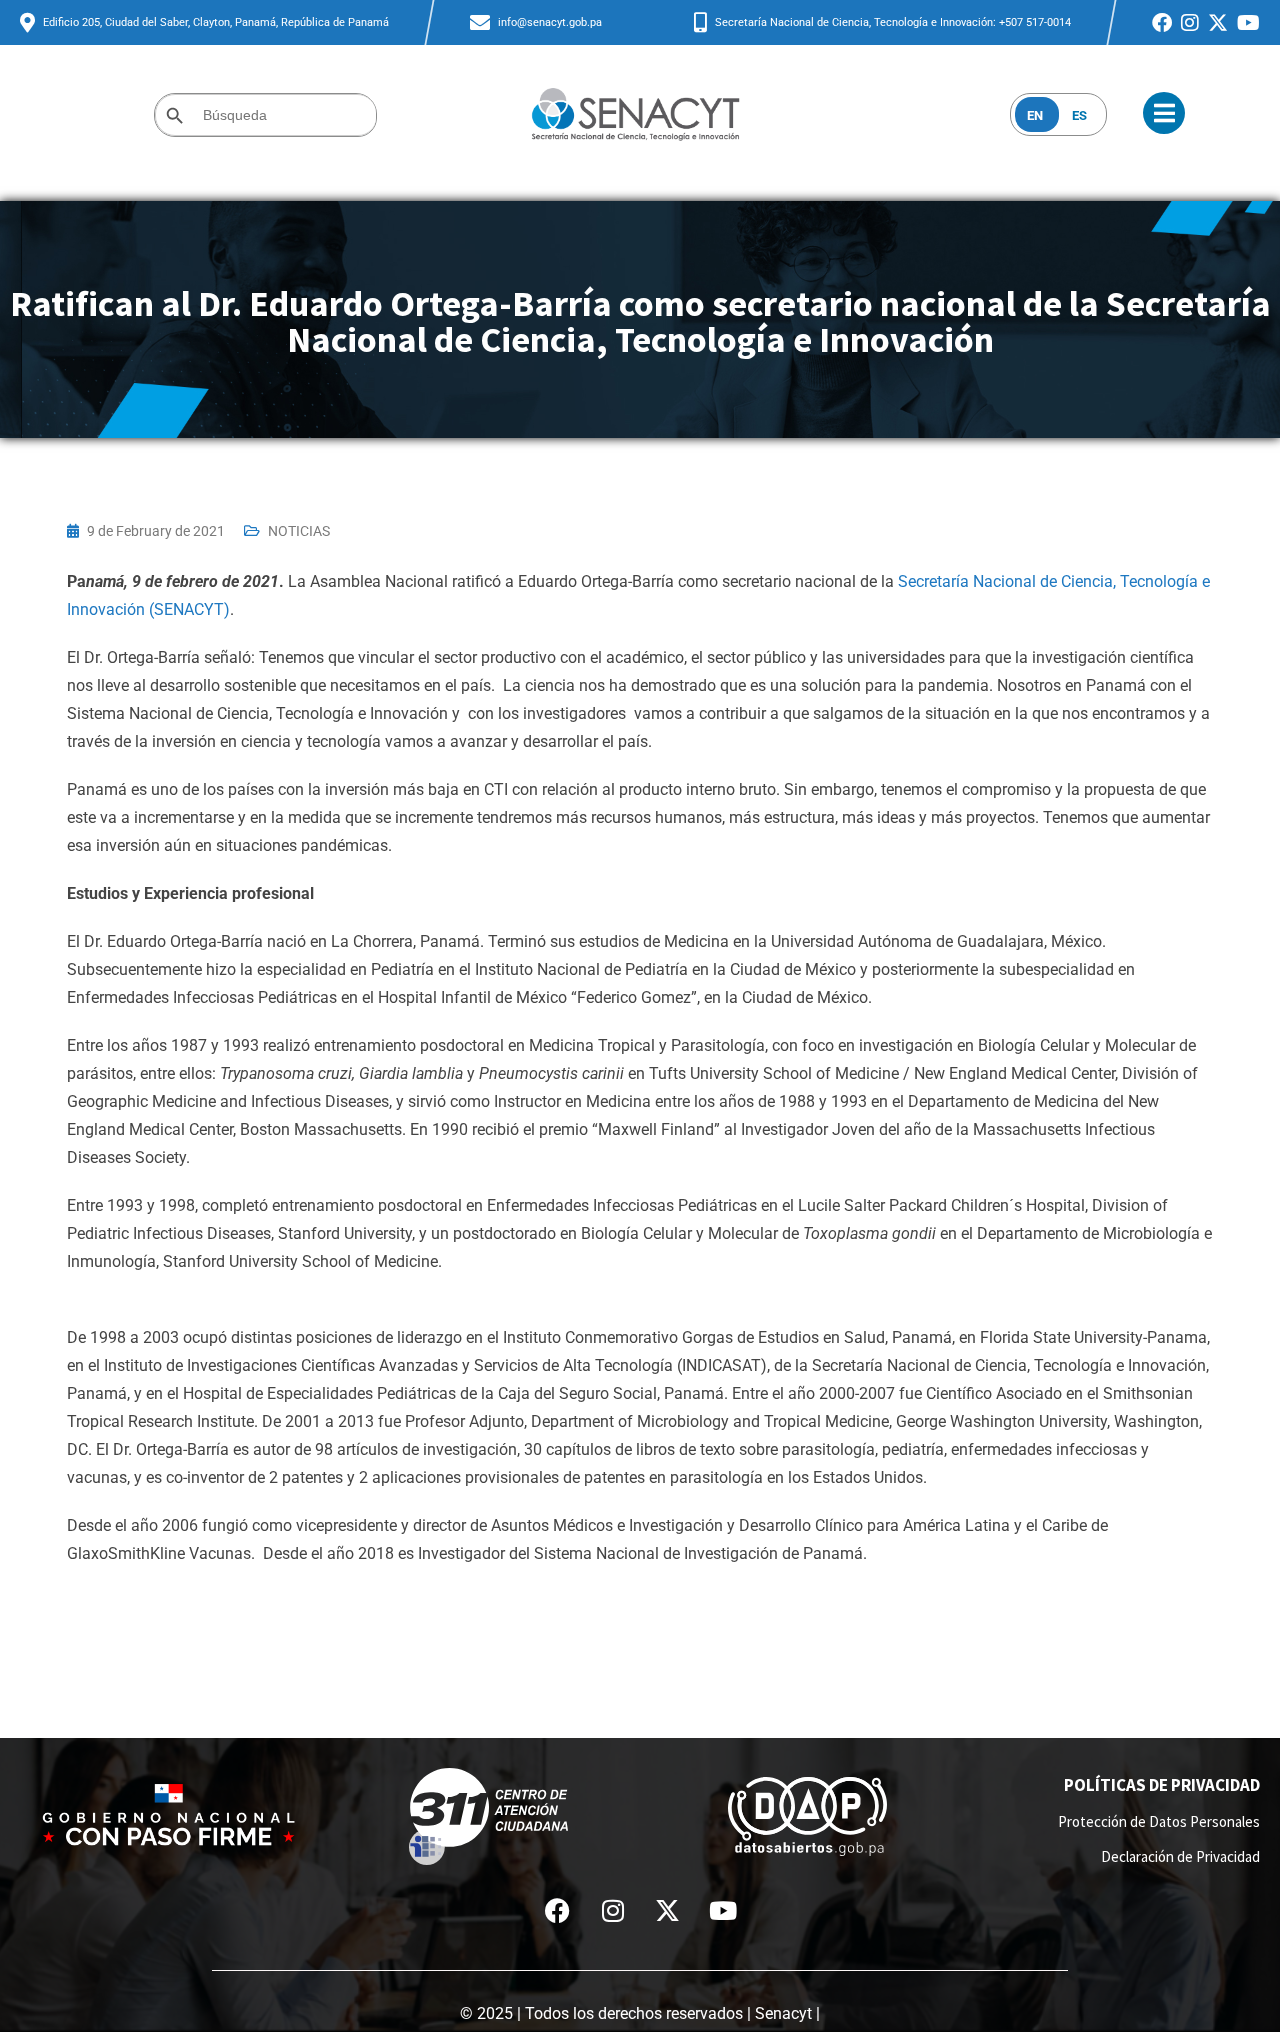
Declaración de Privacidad (1180, 1856)
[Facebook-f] (558, 1910)
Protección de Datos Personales (1159, 1821)
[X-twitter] (668, 1910)
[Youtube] (723, 1910)
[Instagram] (613, 1910)
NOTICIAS (299, 531)
